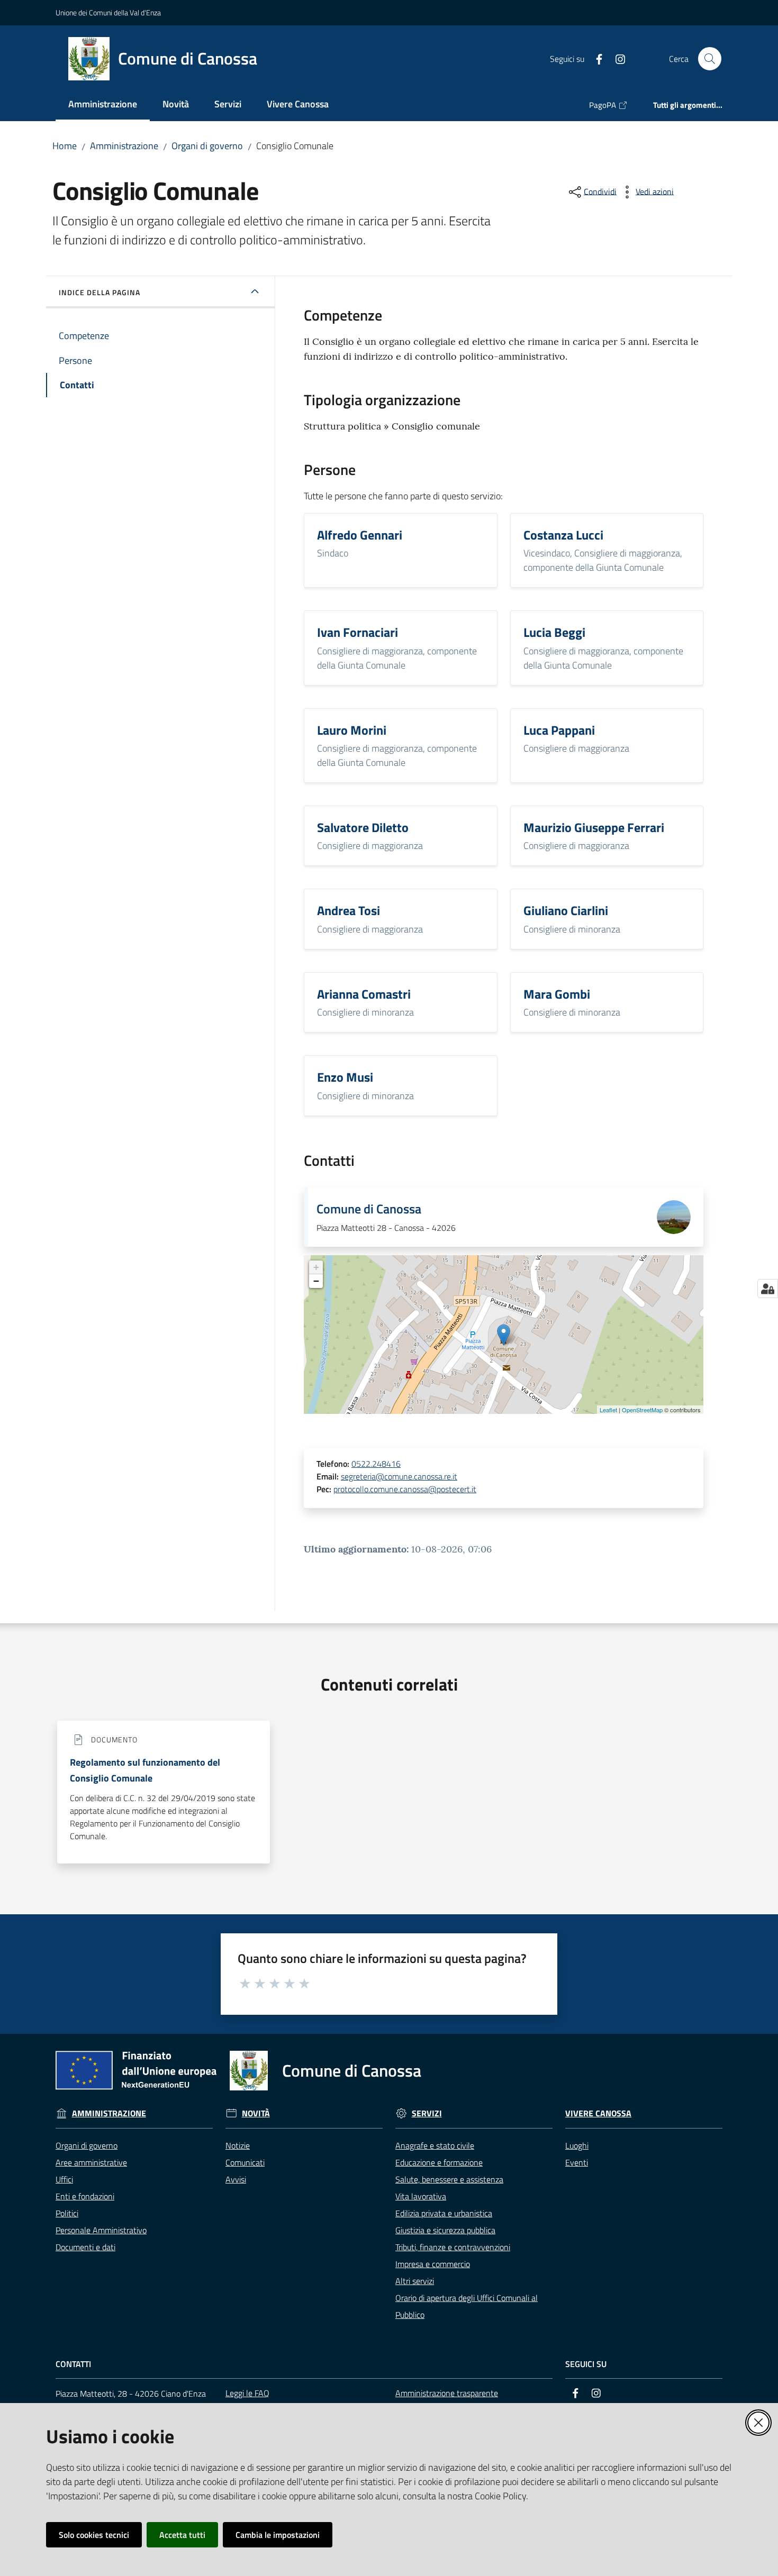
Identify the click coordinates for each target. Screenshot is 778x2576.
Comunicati (245, 2162)
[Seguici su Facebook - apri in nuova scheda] (595, 58)
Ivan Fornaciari (358, 632)
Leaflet (608, 1410)
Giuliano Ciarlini (566, 910)
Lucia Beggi (554, 632)
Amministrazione (124, 146)
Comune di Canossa (369, 1209)
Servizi (427, 2113)
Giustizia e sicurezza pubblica (445, 2230)
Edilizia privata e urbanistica (444, 2213)
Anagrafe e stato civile (435, 2145)
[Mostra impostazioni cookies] (768, 1289)
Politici (67, 2213)
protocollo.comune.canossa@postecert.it (405, 1489)
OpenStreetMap (642, 1410)
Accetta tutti (182, 2535)
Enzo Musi (345, 1077)
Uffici (64, 2179)
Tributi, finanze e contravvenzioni (453, 2247)
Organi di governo (207, 146)
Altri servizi (415, 2281)
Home (65, 146)
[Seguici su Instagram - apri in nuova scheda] (616, 58)
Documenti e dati (85, 2247)
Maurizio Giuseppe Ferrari (594, 827)
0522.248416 (376, 1464)
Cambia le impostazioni (278, 2535)
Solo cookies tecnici (94, 2535)
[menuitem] (103, 105)
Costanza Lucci (563, 535)
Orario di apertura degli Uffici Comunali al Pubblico (467, 2306)
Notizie (238, 2145)
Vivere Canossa (598, 2113)
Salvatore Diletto (363, 827)
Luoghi (577, 2145)
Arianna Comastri (364, 994)
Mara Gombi (557, 994)
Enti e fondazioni (85, 2196)
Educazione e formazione (439, 2162)
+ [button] (316, 1267)
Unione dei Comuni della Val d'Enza (108, 12)
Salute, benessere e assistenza (449, 2179)
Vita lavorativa (421, 2196)
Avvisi (236, 2179)
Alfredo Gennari (360, 535)
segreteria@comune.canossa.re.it (399, 1476)
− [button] (316, 1281)
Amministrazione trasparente (447, 2393)
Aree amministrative (91, 2162)
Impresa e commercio (433, 2264)
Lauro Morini (352, 730)
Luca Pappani (559, 730)
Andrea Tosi (349, 910)
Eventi (577, 2162)
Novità (256, 2113)
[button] (710, 59)
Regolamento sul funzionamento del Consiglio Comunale (145, 1770)
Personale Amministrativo (101, 2230)
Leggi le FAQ (247, 2393)
